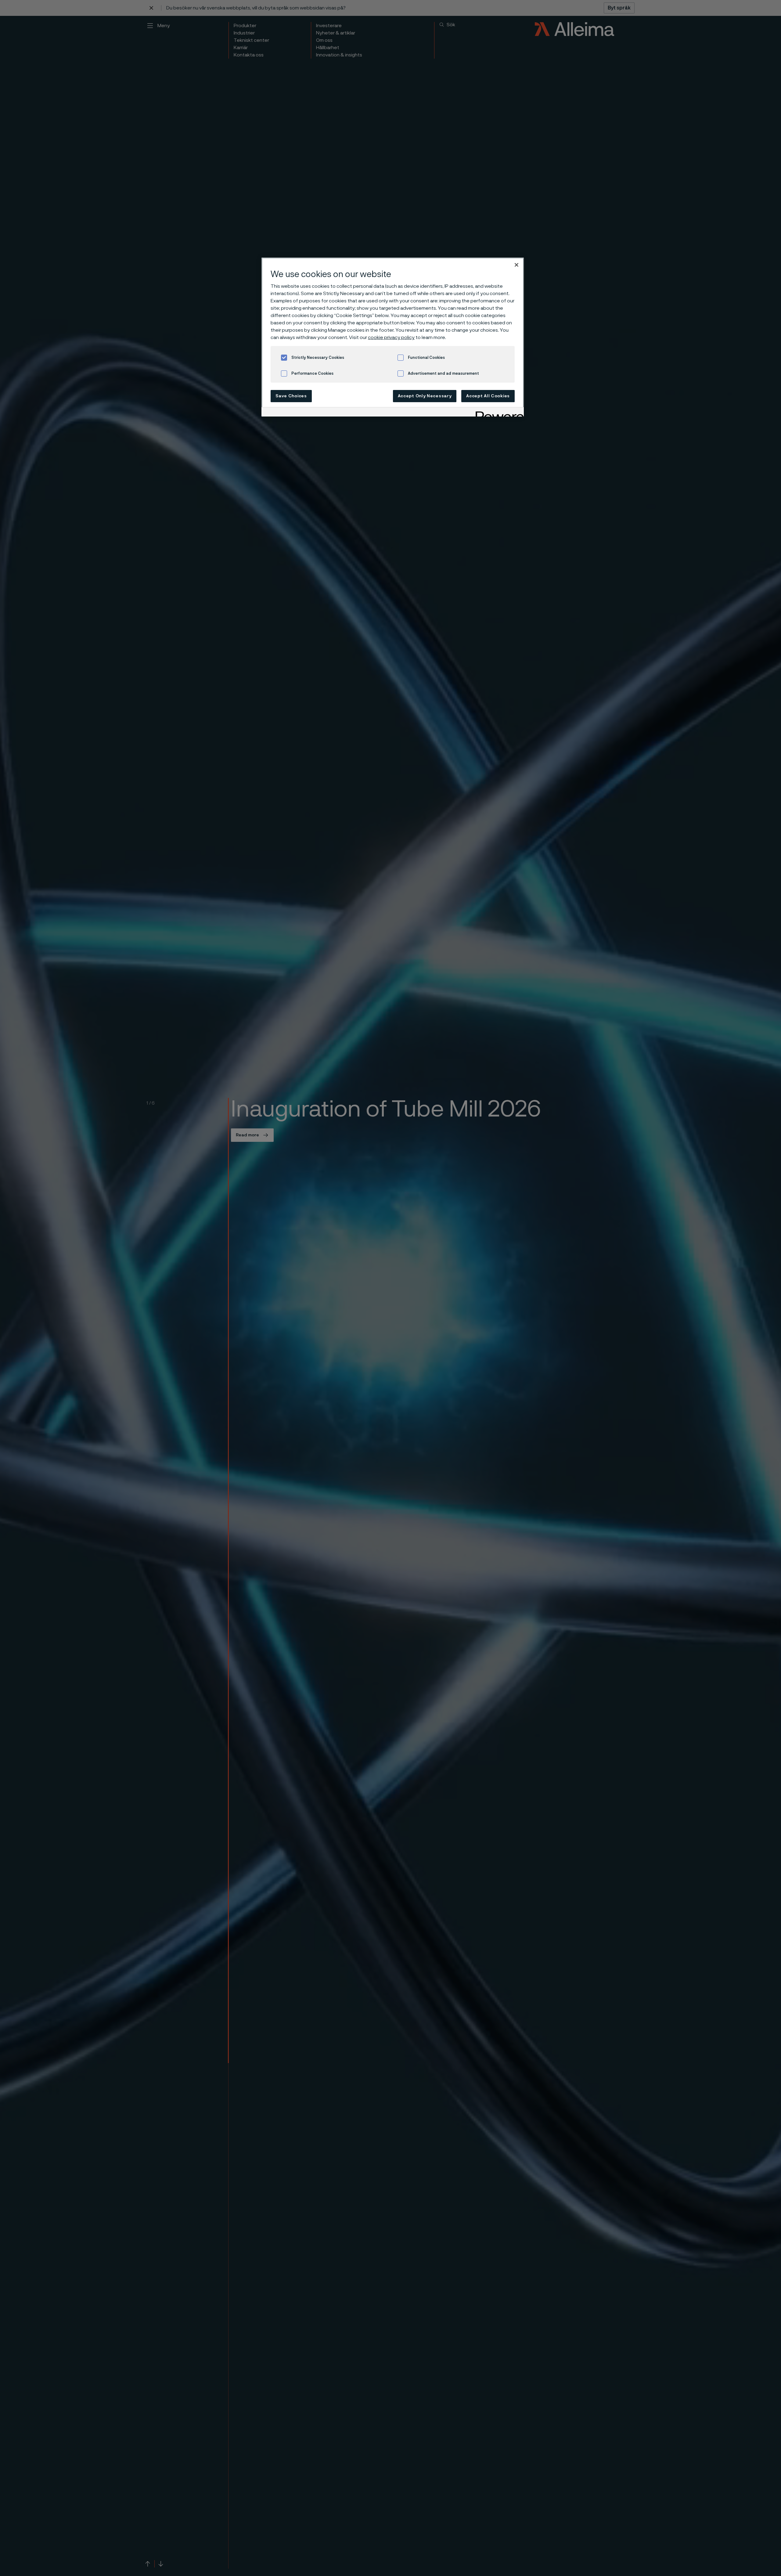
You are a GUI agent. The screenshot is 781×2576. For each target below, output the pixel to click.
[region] (393, 337)
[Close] (516, 265)
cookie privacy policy (391, 337)
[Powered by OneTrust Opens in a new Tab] (498, 413)
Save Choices (291, 396)
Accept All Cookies (488, 396)
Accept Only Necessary (425, 396)
